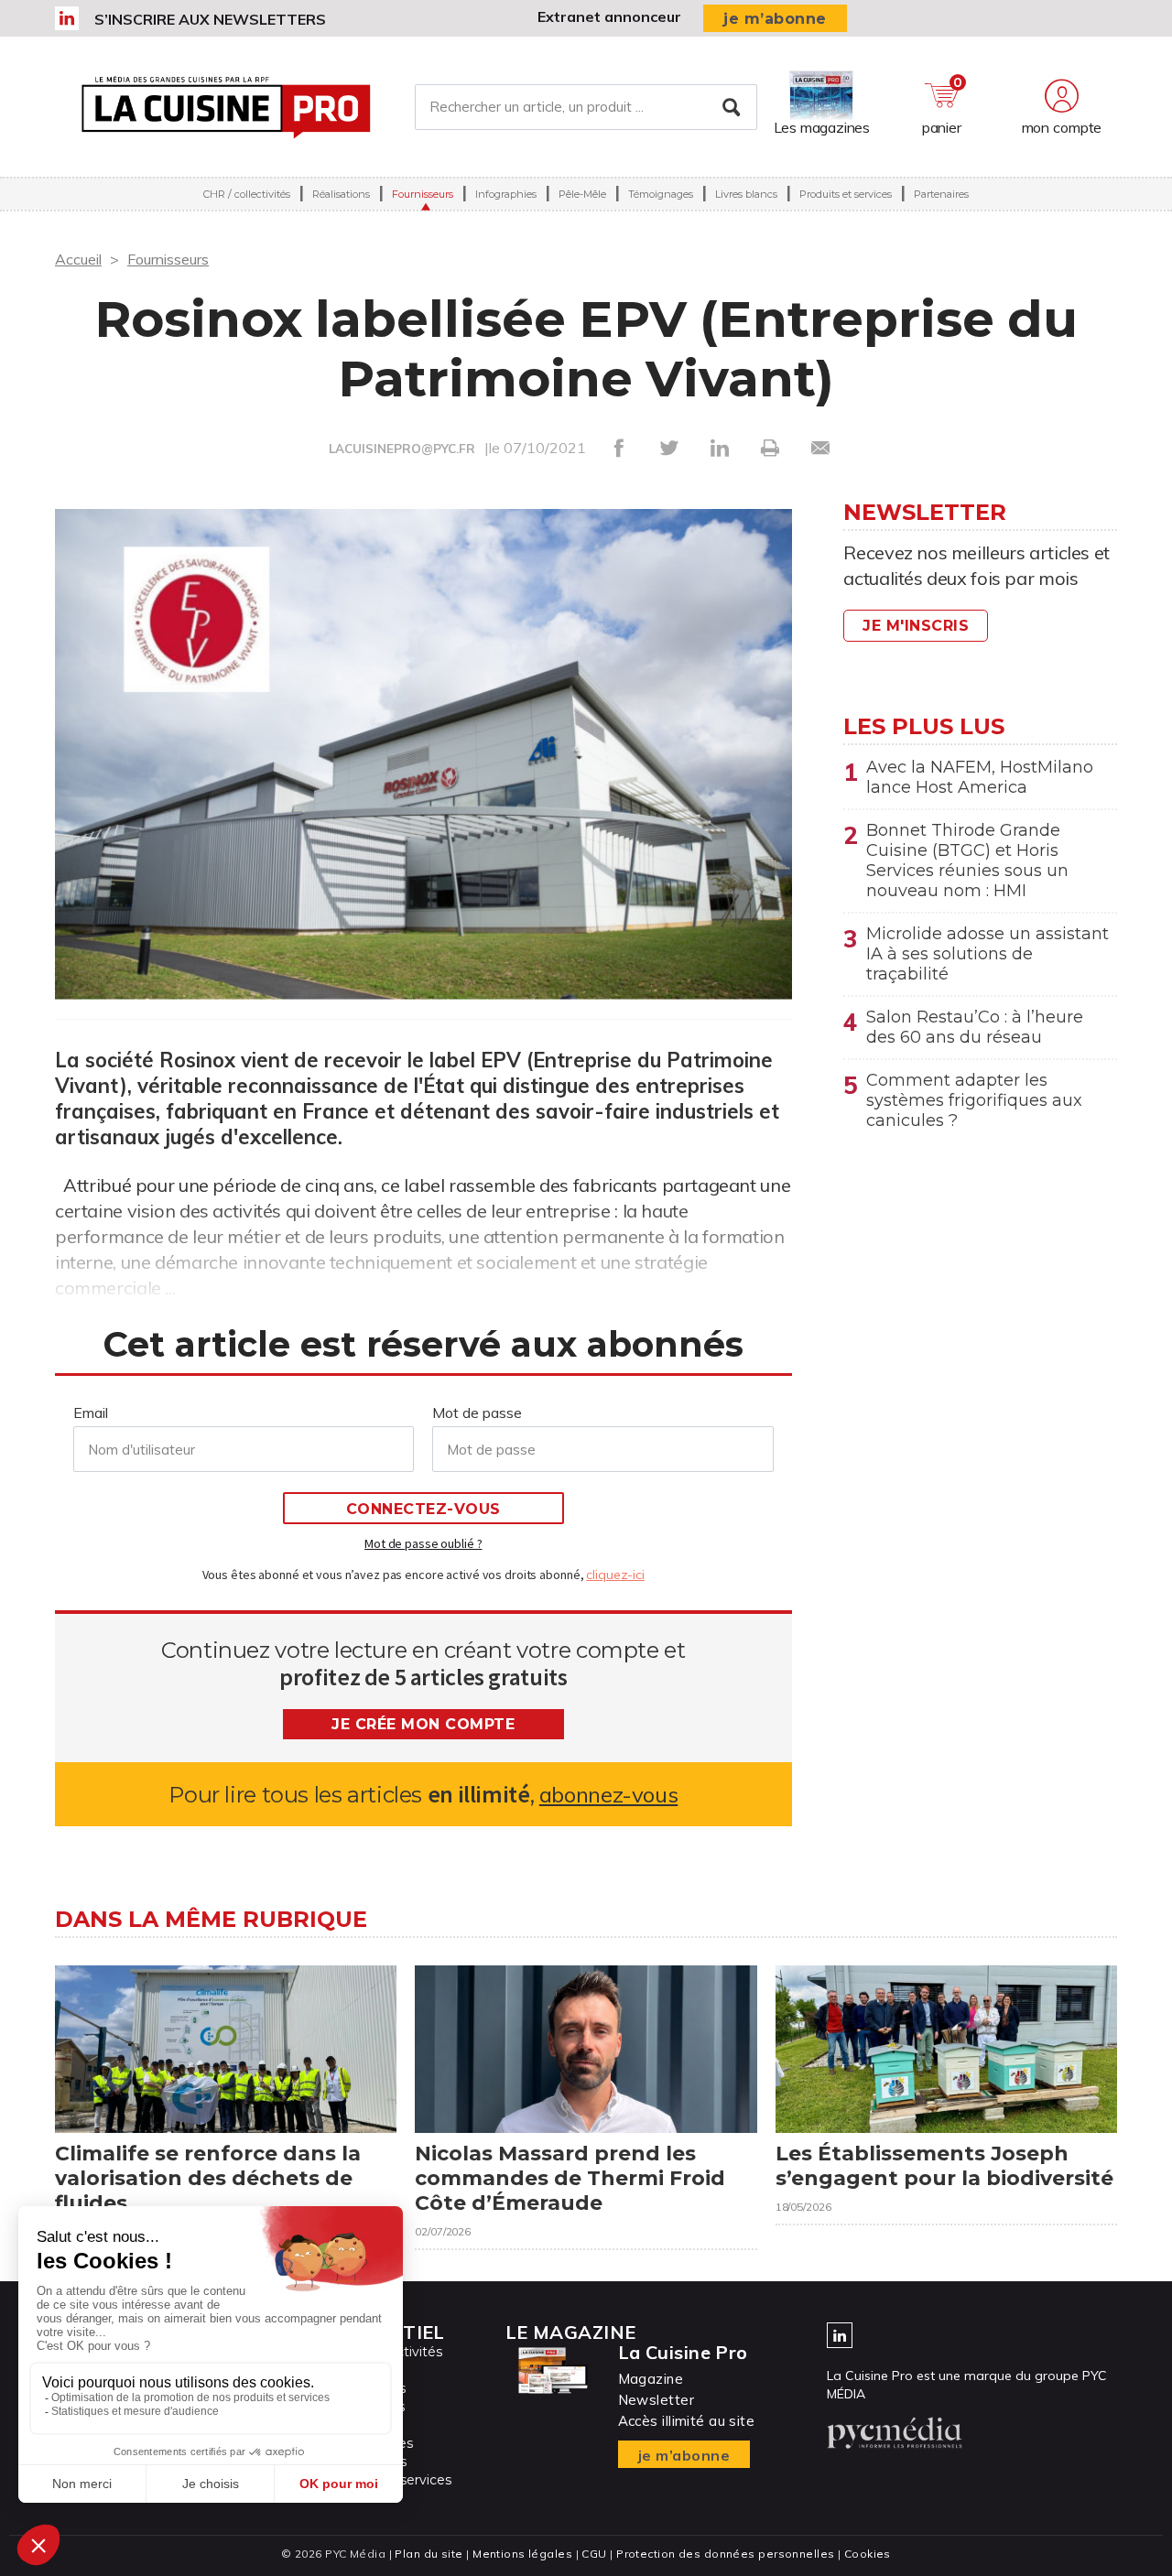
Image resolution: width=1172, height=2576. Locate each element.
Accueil (78, 259)
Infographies (506, 194)
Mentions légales (522, 2554)
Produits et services (846, 194)
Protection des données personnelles (725, 2554)
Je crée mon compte (423, 1724)
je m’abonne (775, 19)
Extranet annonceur (609, 16)
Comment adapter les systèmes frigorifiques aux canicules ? (974, 1100)
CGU (594, 2554)
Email (91, 1412)
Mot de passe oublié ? (423, 1543)
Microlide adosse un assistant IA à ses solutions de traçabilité (988, 954)
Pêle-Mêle (582, 194)
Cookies (868, 2554)
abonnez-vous (608, 1795)
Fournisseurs (423, 194)
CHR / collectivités (247, 194)
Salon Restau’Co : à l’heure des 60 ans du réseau (975, 1027)
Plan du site (429, 2554)
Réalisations (341, 194)
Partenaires (941, 194)
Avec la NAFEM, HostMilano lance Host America (980, 777)
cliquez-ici (615, 1575)
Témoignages (661, 194)
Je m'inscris (916, 626)
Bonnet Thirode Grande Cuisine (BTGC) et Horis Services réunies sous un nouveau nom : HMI (967, 860)
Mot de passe (477, 1412)
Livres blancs (746, 194)
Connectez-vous (423, 1509)
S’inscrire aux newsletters (210, 19)
